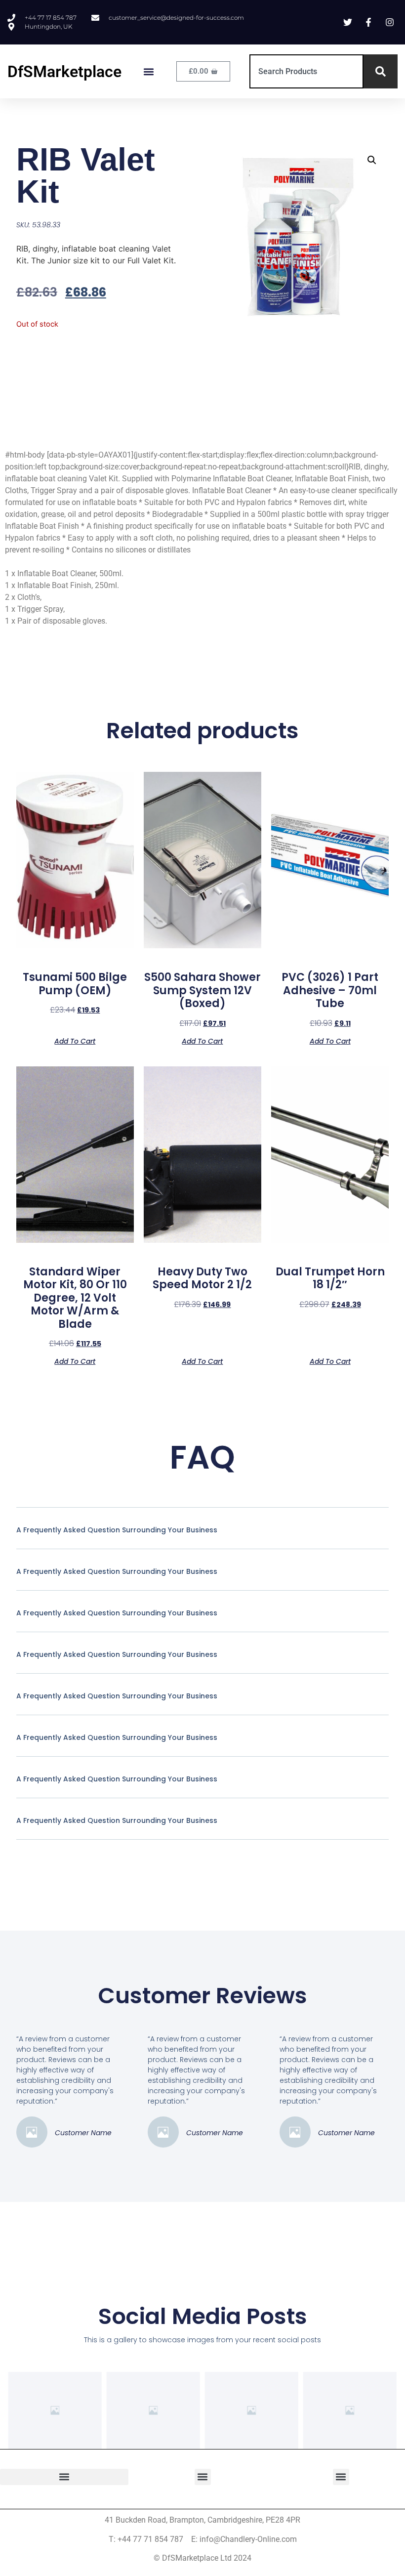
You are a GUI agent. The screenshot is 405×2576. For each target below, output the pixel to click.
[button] (149, 71)
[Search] (381, 71)
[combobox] (306, 71)
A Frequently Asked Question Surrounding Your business (117, 1530)
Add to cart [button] (75, 1040)
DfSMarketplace (64, 72)
